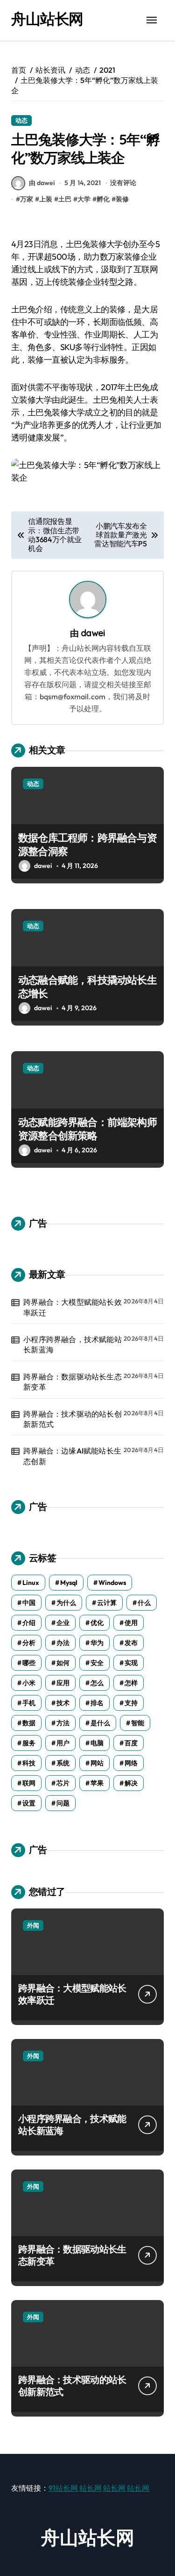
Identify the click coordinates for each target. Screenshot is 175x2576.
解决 (131, 1783)
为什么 (66, 1603)
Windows (112, 1583)
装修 (122, 199)
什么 (144, 1603)
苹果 (97, 1783)
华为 (97, 1643)
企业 (63, 1623)
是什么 (100, 1723)
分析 (29, 1643)
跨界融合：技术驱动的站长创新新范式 (73, 1419)
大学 (84, 199)
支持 (131, 1703)
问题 (63, 1803)
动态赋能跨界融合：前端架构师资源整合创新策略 (87, 1129)
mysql (69, 1583)
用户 (63, 1743)
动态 (21, 120)
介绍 (29, 1623)
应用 (63, 1683)
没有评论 (123, 183)
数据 (29, 1723)
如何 (63, 1663)
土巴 (65, 199)
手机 (29, 1703)
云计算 (107, 1603)
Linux (31, 1583)
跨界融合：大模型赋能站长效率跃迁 (73, 1307)
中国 (29, 1603)
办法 (63, 1643)
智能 (138, 1723)
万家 (27, 199)
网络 (131, 1763)
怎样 (131, 1683)
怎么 (97, 1683)
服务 (29, 1743)
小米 (29, 1683)
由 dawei (42, 183)
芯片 (63, 1783)
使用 (131, 1623)
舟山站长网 (47, 19)
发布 (131, 1643)
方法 (63, 1723)
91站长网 (63, 2488)
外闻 (33, 1925)
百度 (131, 1743)
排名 (97, 1703)
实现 (131, 1663)
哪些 (29, 1663)
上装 (46, 199)
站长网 (91, 2488)
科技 (29, 1763)
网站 (97, 1763)
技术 (63, 1703)
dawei (93, 633)
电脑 (97, 1743)
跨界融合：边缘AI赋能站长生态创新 (72, 1456)
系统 (63, 1763)
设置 (29, 1803)
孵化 (103, 199)
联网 (29, 1783)
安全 (97, 1663)
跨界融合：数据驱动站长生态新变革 (73, 1382)
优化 (97, 1623)
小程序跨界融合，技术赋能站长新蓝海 (73, 1344)
